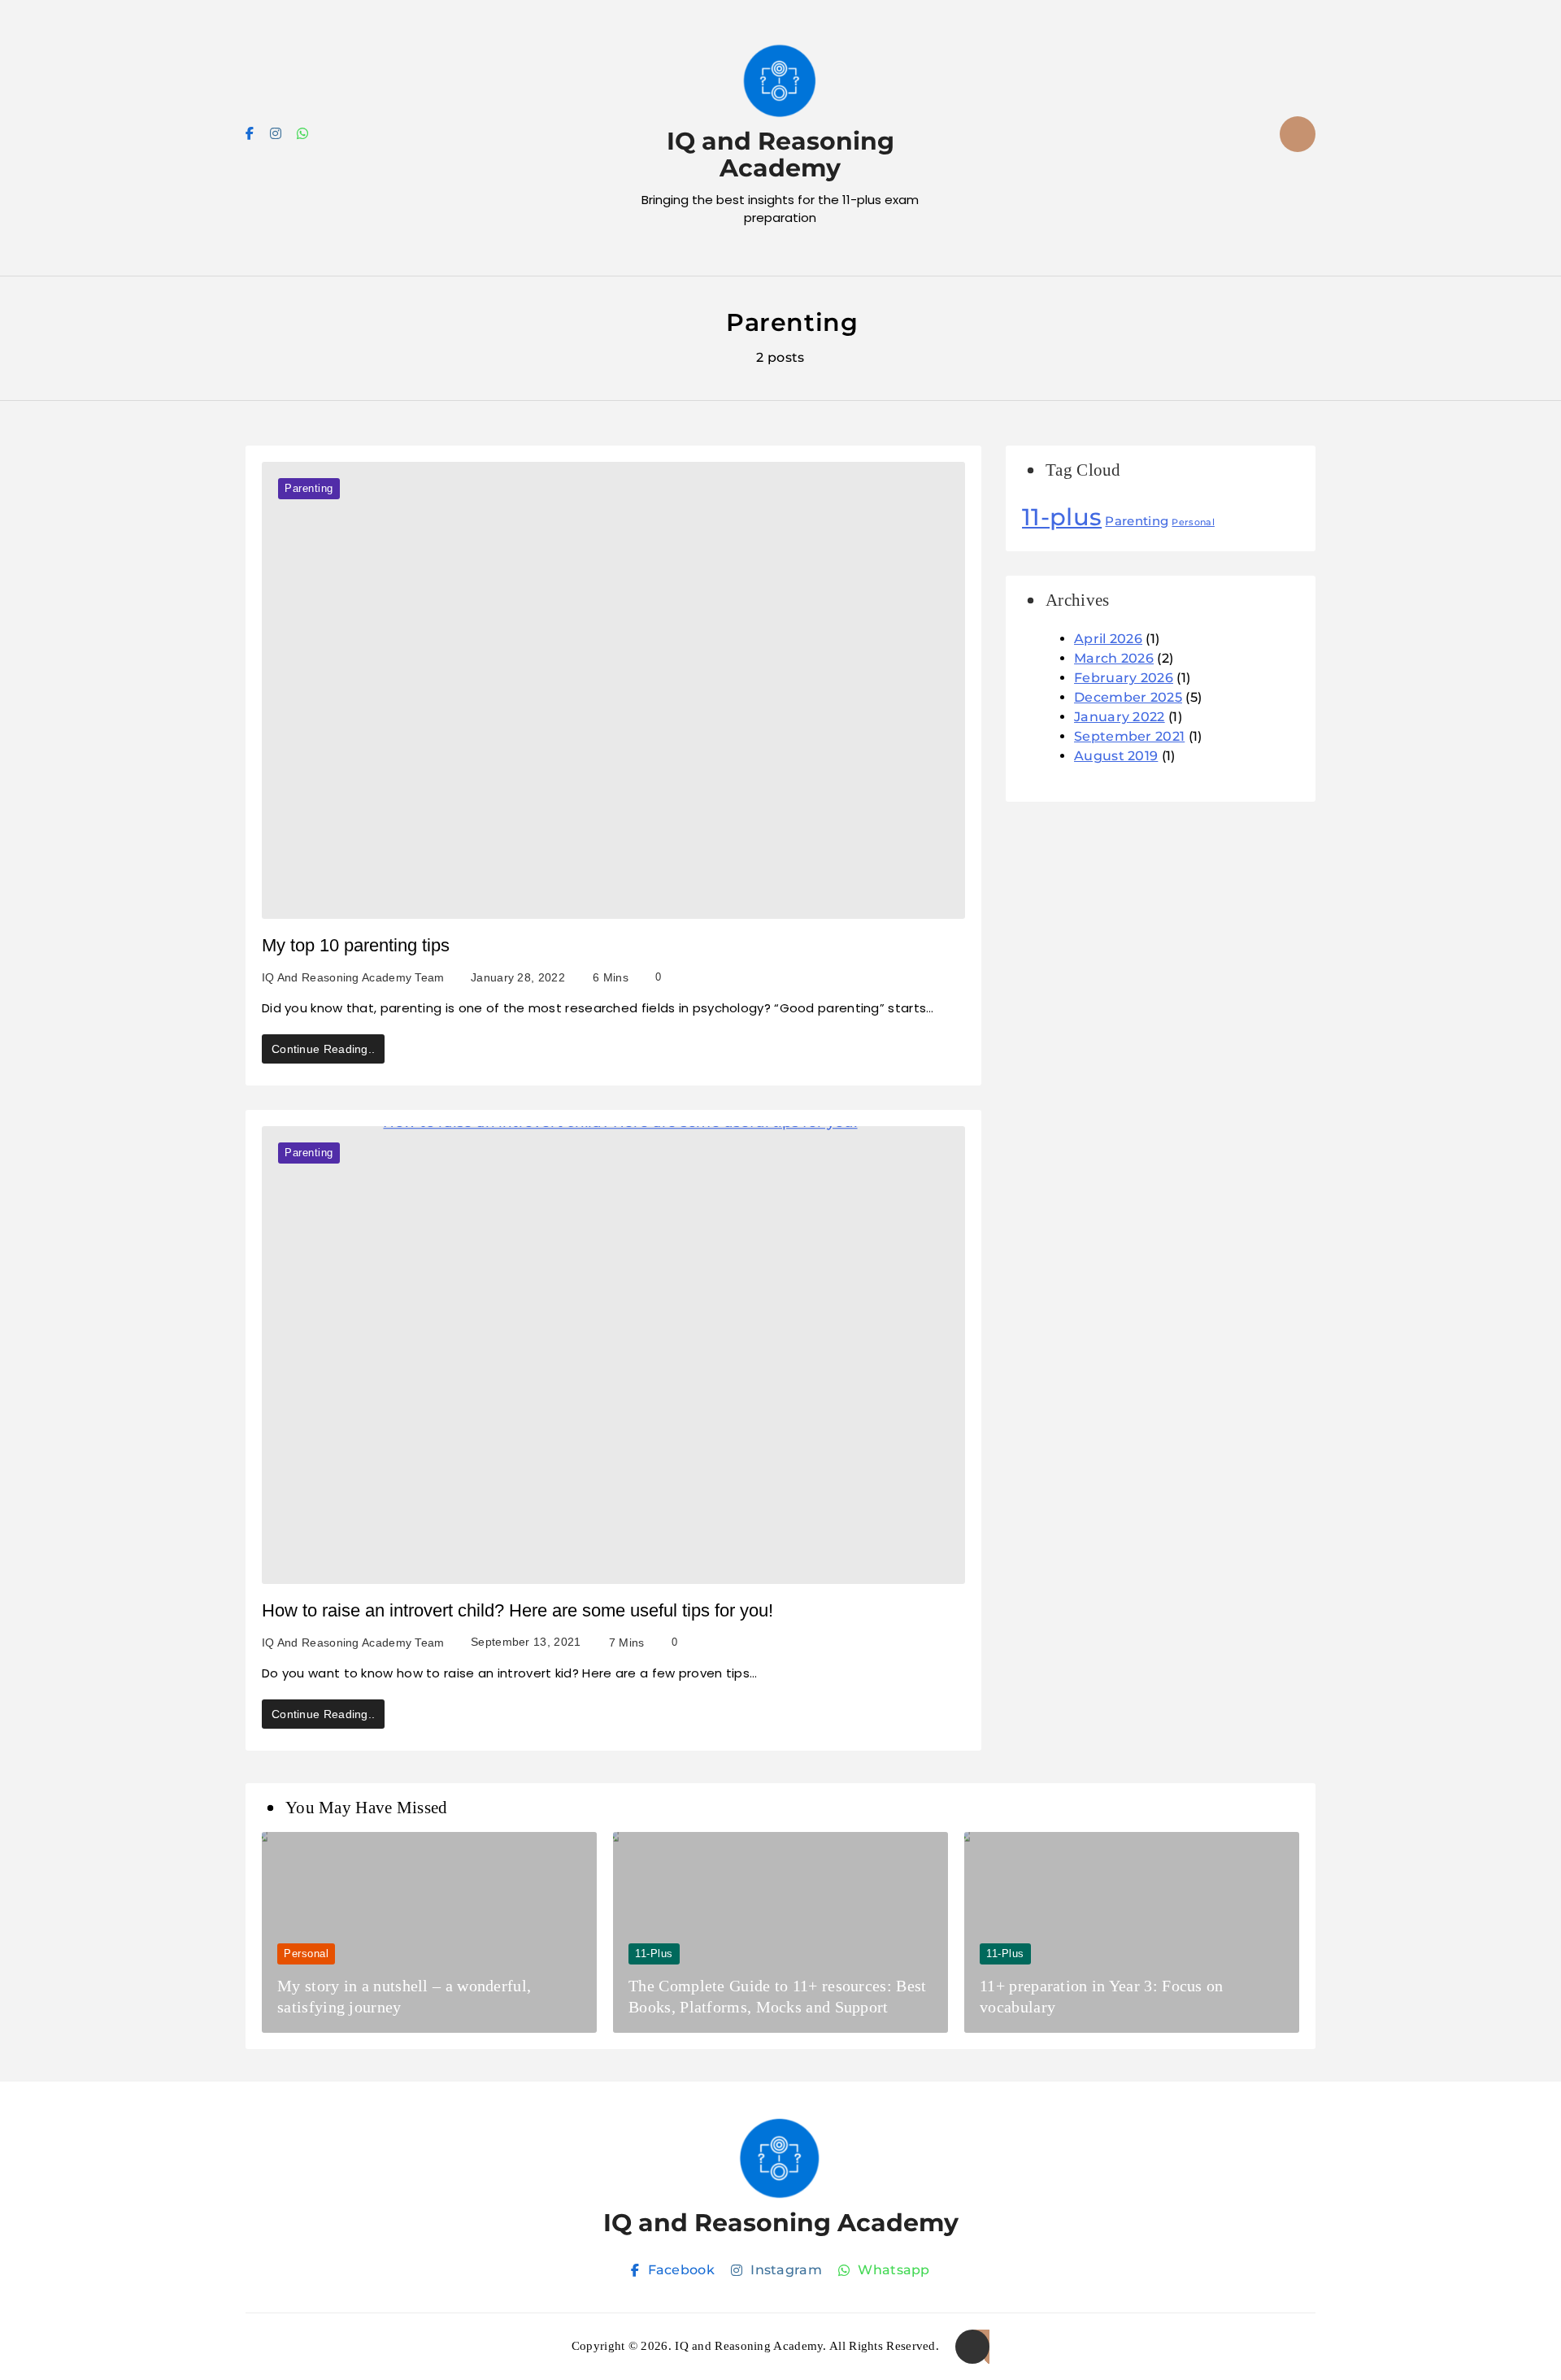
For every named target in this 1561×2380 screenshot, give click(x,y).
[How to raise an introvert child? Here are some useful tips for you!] (613, 1355)
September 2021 (1129, 736)
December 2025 (1128, 697)
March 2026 (1114, 658)
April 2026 (1108, 639)
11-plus (1062, 517)
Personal (1193, 522)
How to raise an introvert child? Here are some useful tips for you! (517, 1610)
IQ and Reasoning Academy (780, 154)
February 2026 (1124, 678)
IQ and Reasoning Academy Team (353, 977)
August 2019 (1116, 756)
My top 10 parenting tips (356, 945)
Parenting (309, 488)
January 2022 (1120, 717)
